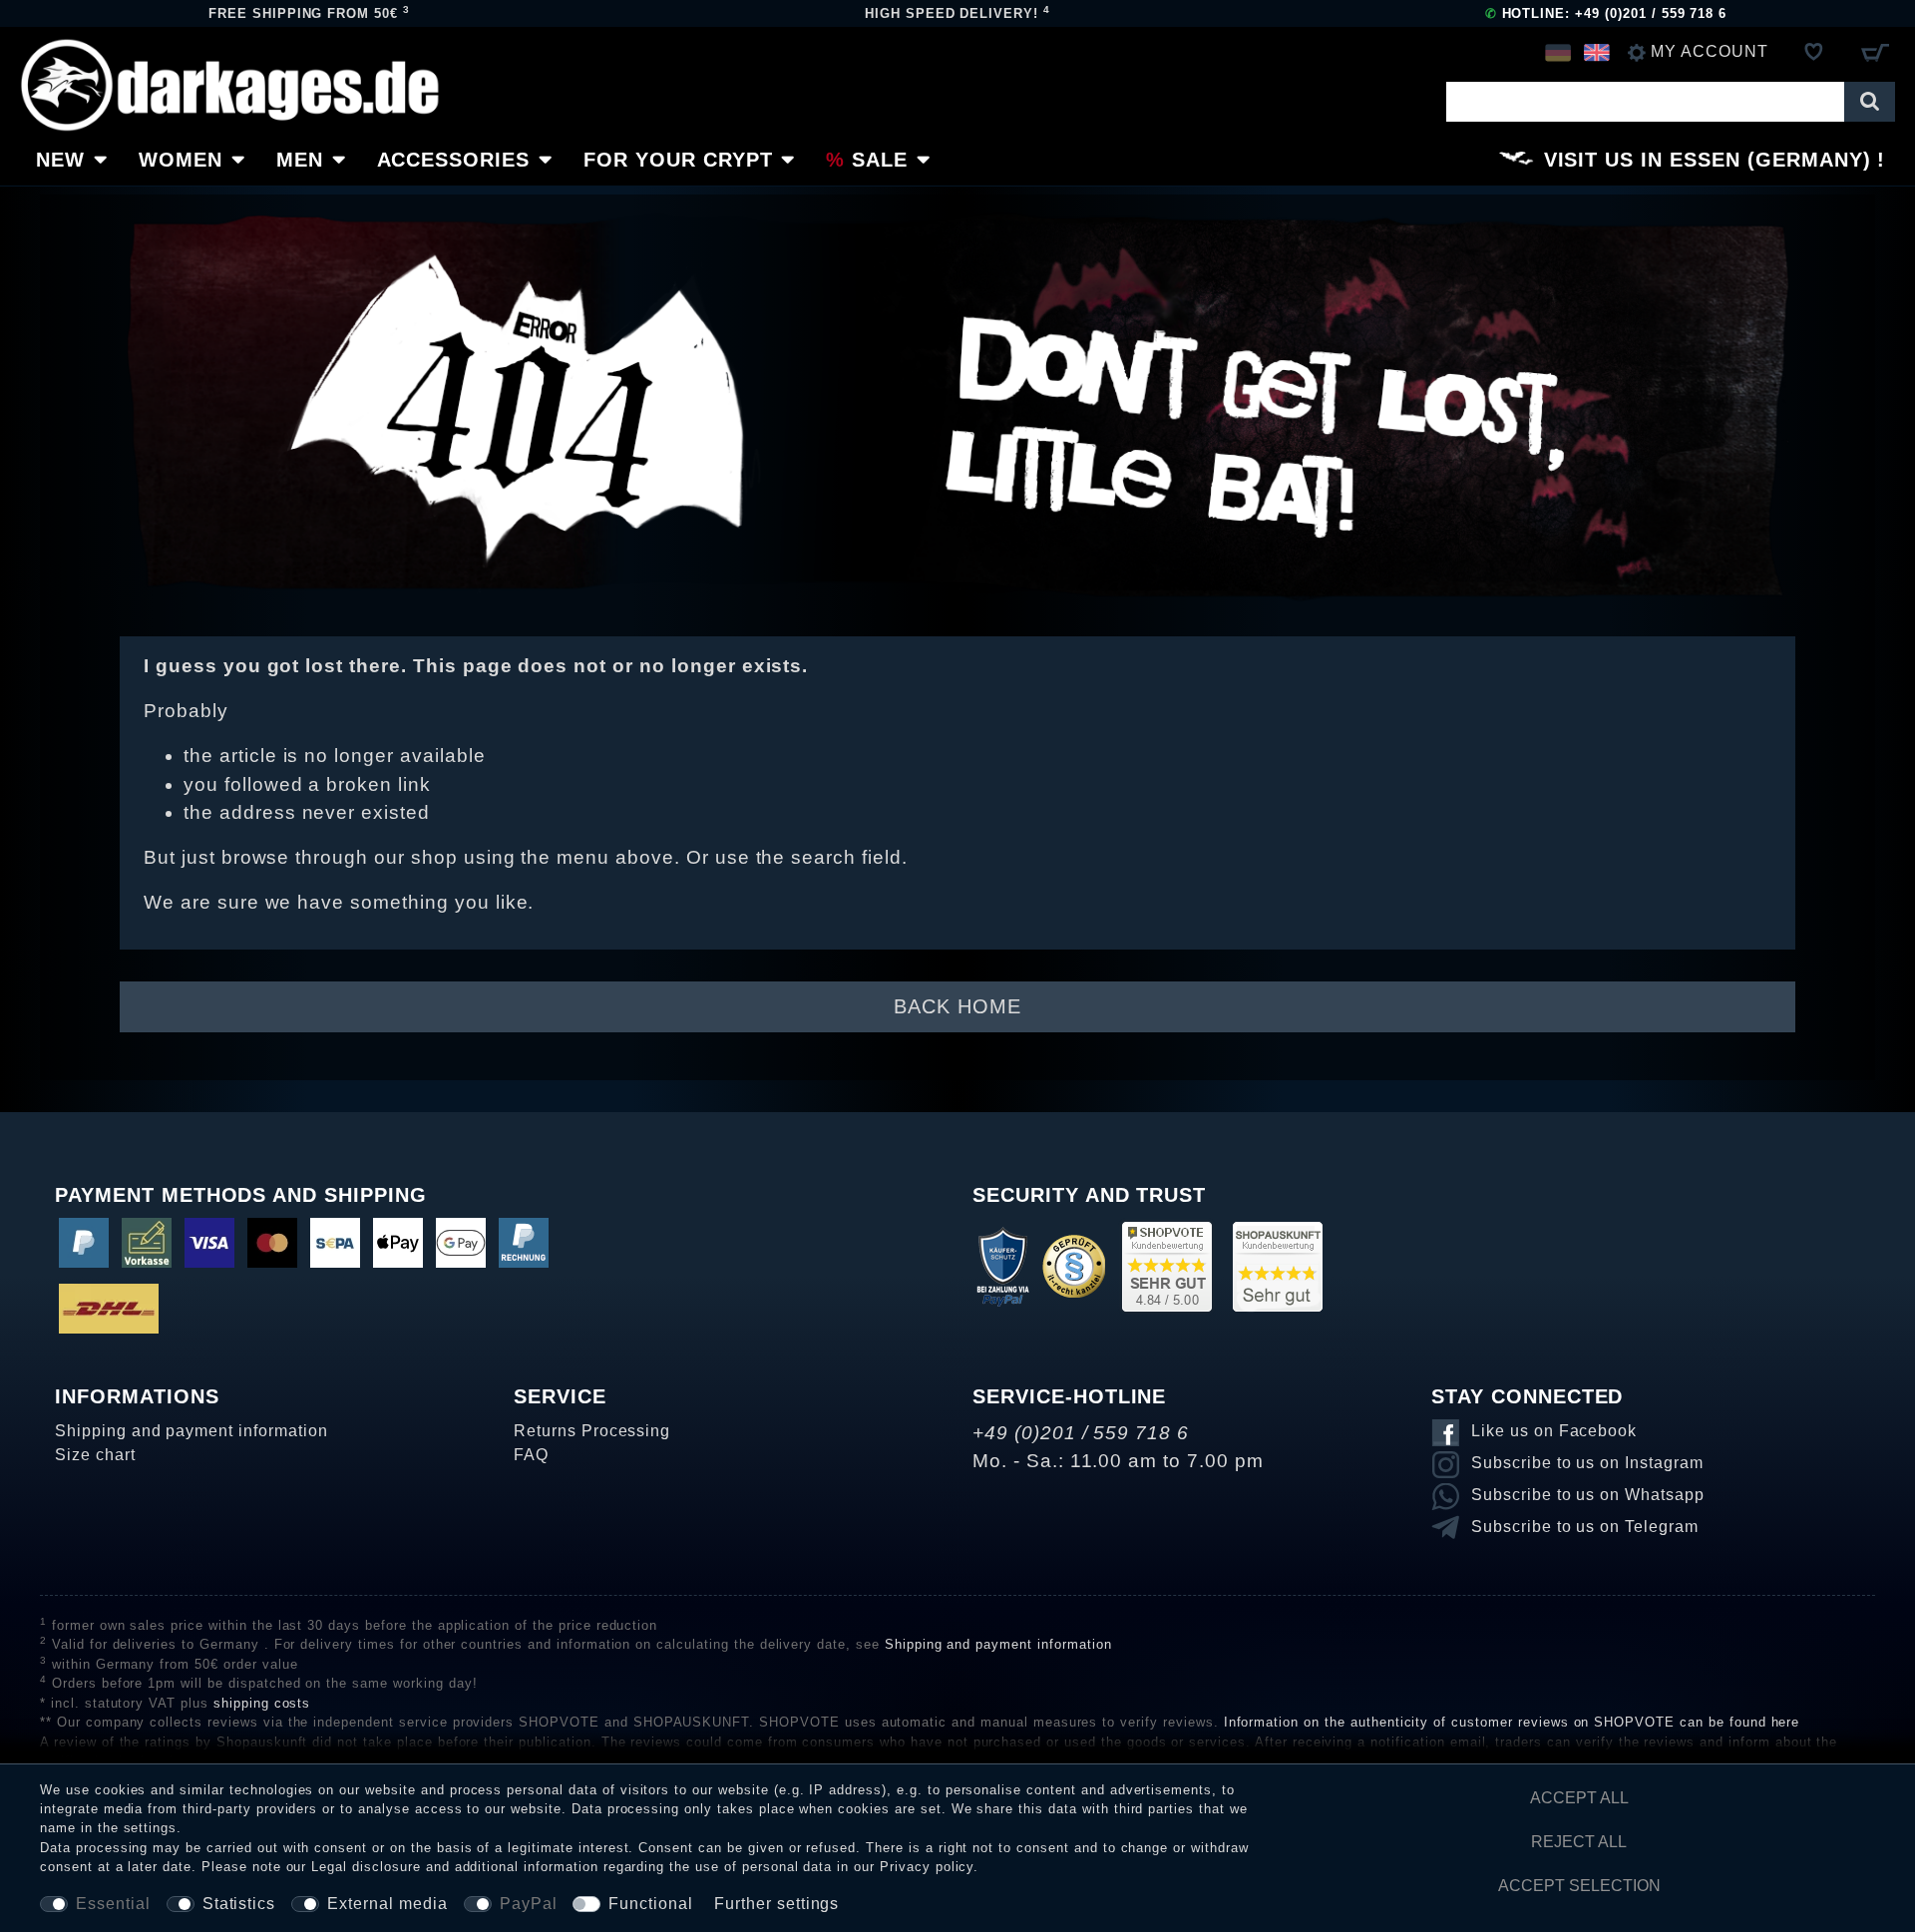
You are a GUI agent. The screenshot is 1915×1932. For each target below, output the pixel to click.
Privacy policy (927, 1867)
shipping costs (262, 1703)
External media (387, 1904)
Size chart (95, 1455)
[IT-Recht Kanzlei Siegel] (1074, 1265)
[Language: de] (1557, 52)
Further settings (776, 1904)
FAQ (531, 1455)
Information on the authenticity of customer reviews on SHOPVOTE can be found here (1512, 1722)
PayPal (529, 1904)
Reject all (1579, 1842)
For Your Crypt (678, 160)
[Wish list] (1814, 52)
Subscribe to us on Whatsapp (1588, 1495)
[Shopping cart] (1875, 52)
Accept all (1579, 1798)
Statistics (239, 1904)
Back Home (957, 1006)
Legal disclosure (366, 1867)
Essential (113, 1904)
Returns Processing (592, 1431)
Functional (651, 1904)
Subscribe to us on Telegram (1585, 1527)
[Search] (1870, 102)
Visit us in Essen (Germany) (1708, 160)
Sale (880, 160)
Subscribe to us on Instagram (1587, 1463)
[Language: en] (1596, 52)
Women (181, 160)
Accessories (454, 160)
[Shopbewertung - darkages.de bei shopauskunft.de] (1278, 1265)
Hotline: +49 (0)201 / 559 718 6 (1606, 13)
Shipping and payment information (191, 1431)
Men (300, 160)
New (60, 160)
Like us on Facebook (1554, 1431)
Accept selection (1579, 1886)
